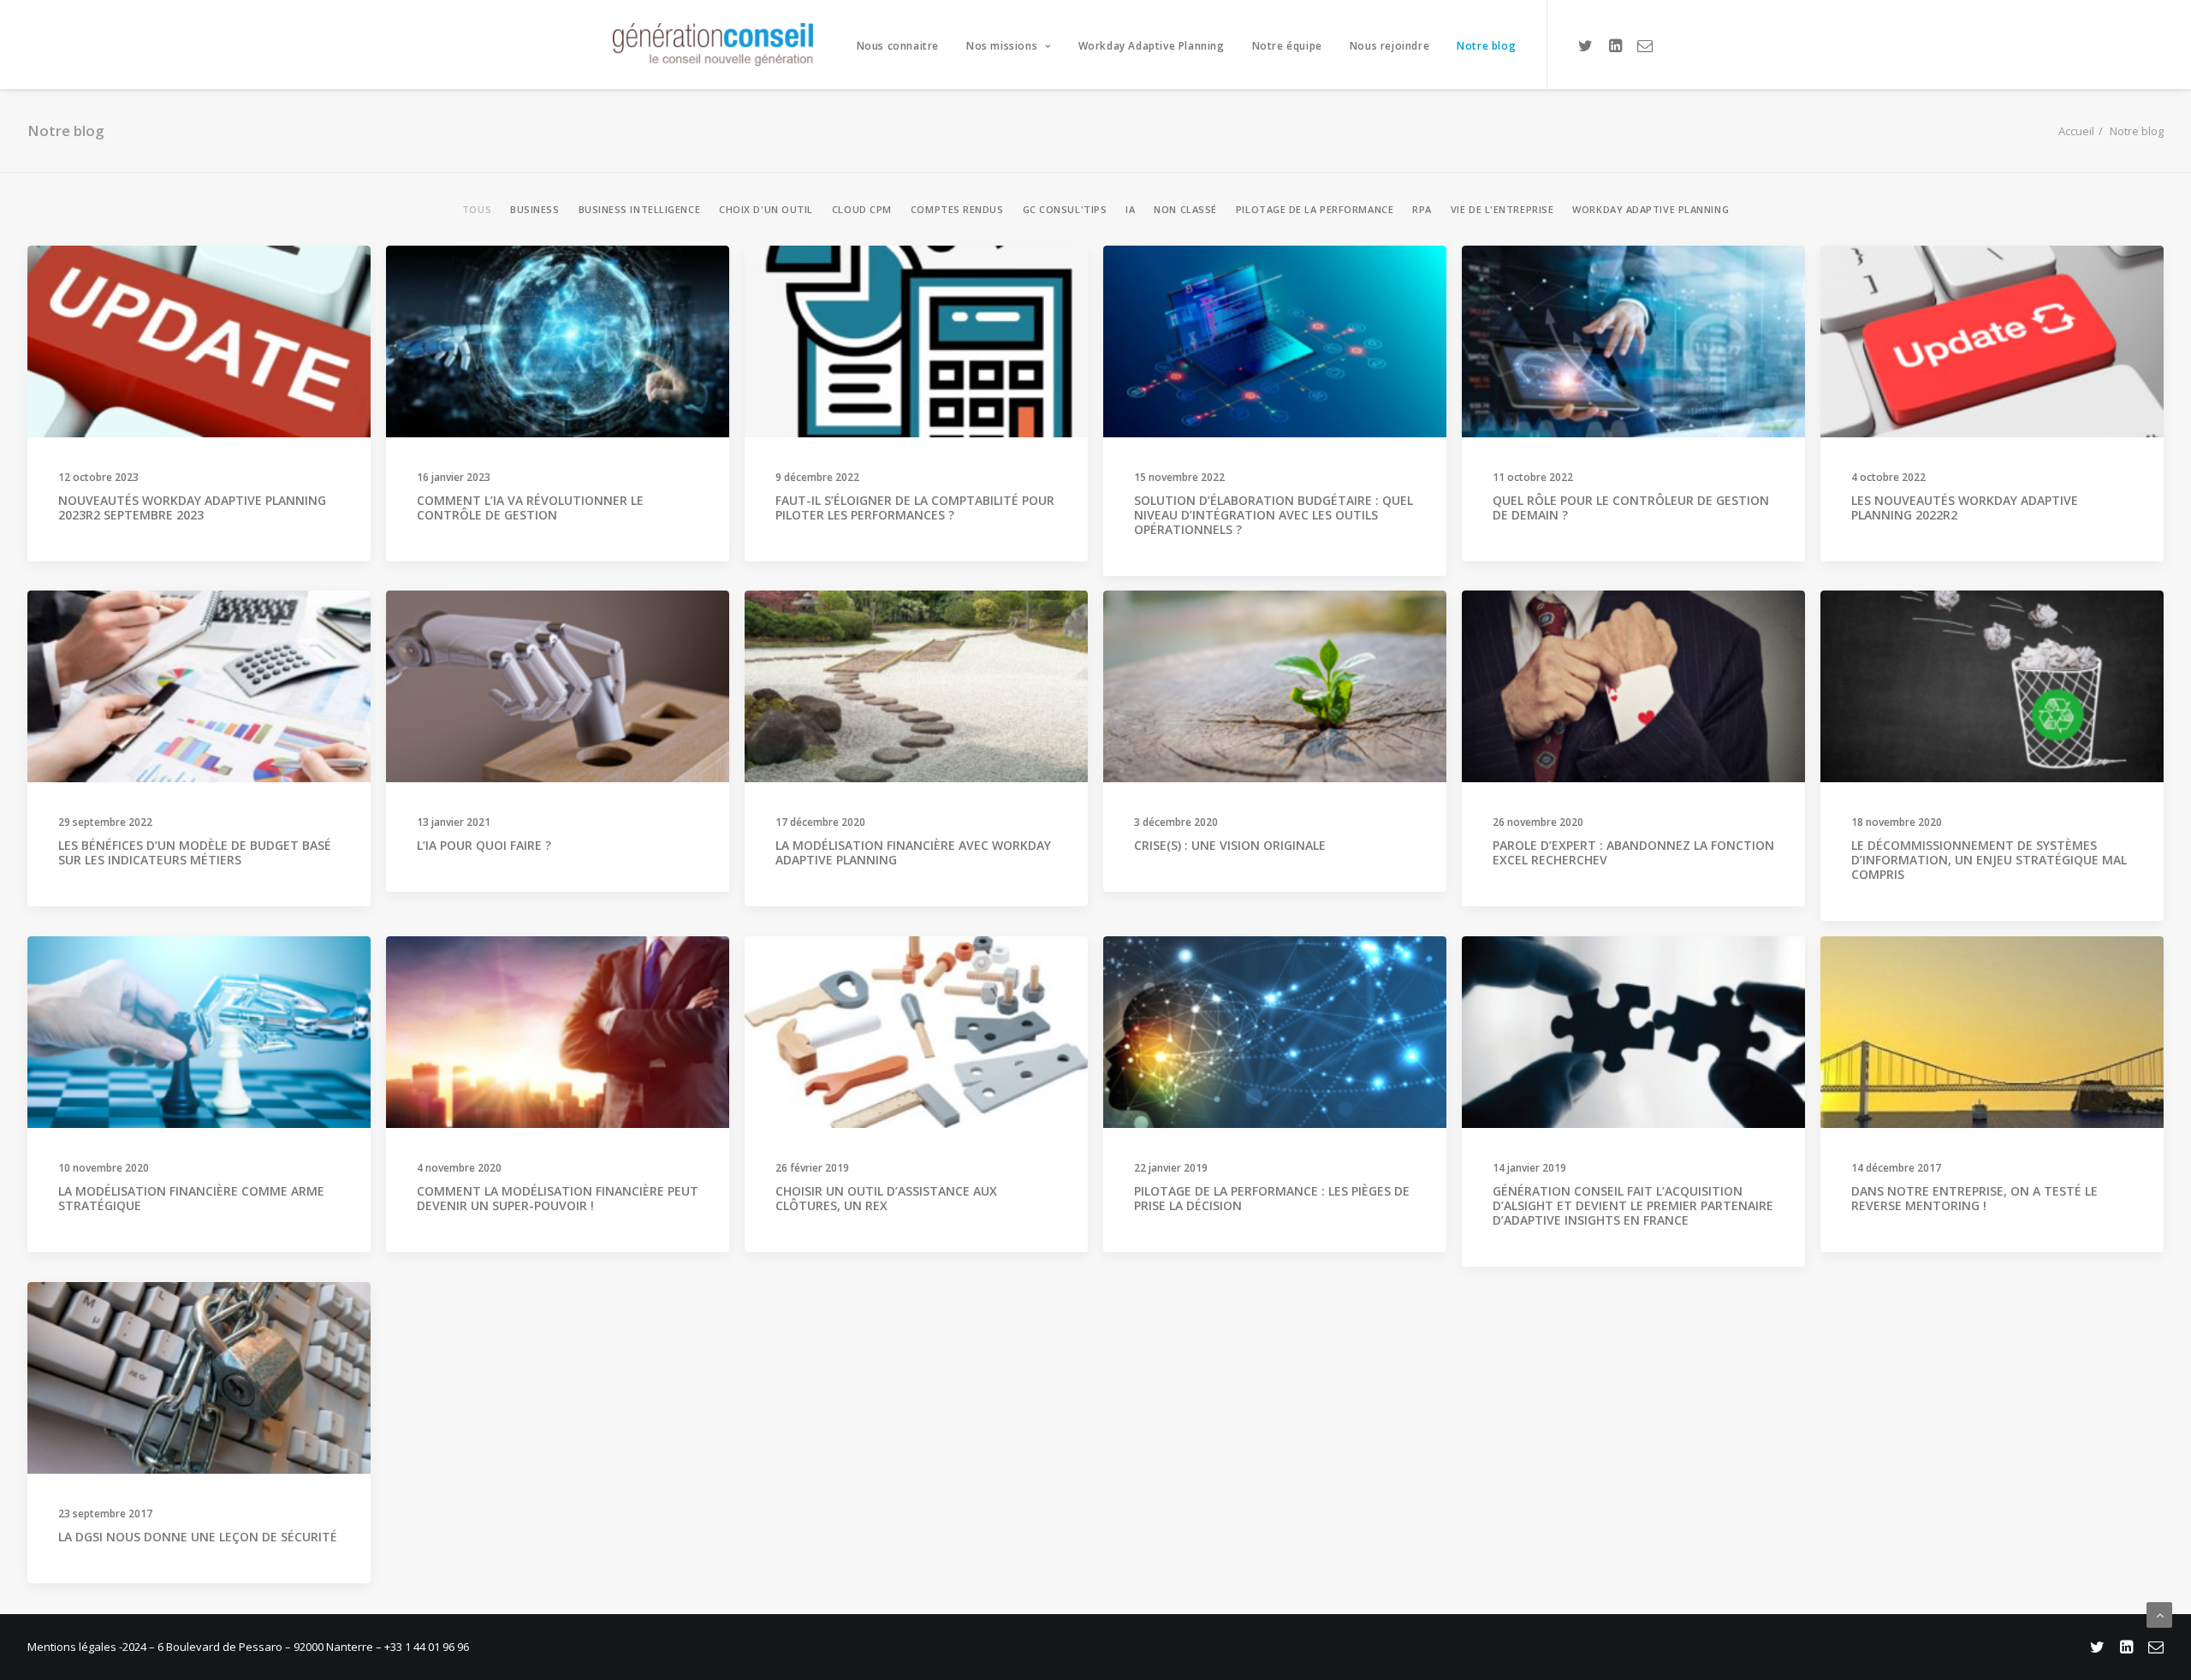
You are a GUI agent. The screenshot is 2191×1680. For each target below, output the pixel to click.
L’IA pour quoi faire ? (484, 845)
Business (534, 209)
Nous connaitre (898, 46)
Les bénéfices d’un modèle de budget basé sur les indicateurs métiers (195, 852)
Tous (477, 209)
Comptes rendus (957, 209)
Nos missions (1002, 46)
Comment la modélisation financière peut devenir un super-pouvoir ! (558, 1198)
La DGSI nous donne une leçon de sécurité (198, 1537)
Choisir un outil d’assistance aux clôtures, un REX (886, 1198)
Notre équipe (1287, 46)
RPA (1422, 209)
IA (1130, 209)
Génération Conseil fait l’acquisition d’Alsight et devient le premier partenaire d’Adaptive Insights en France (1633, 1205)
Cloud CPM (862, 209)
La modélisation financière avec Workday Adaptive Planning (913, 852)
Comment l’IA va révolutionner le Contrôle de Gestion (530, 508)
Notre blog (1486, 46)
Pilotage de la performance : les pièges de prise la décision (1272, 1198)
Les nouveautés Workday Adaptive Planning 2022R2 (1965, 508)
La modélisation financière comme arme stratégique (191, 1198)
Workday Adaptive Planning (1152, 46)
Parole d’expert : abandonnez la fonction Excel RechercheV (1633, 852)
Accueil (2076, 131)
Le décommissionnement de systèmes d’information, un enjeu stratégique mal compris (1989, 860)
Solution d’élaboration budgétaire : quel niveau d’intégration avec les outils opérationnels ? (1274, 515)
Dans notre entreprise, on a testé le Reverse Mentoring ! (1974, 1198)
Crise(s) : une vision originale (1230, 845)
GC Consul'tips (1065, 209)
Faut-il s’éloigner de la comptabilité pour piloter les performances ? (915, 508)
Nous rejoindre (1389, 46)
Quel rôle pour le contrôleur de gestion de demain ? (1631, 508)
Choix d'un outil (766, 209)
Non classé (1185, 209)
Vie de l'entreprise (1502, 209)
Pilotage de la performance (1315, 209)
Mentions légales (73, 1647)
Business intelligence (640, 209)
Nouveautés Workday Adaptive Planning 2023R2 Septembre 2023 (192, 508)
